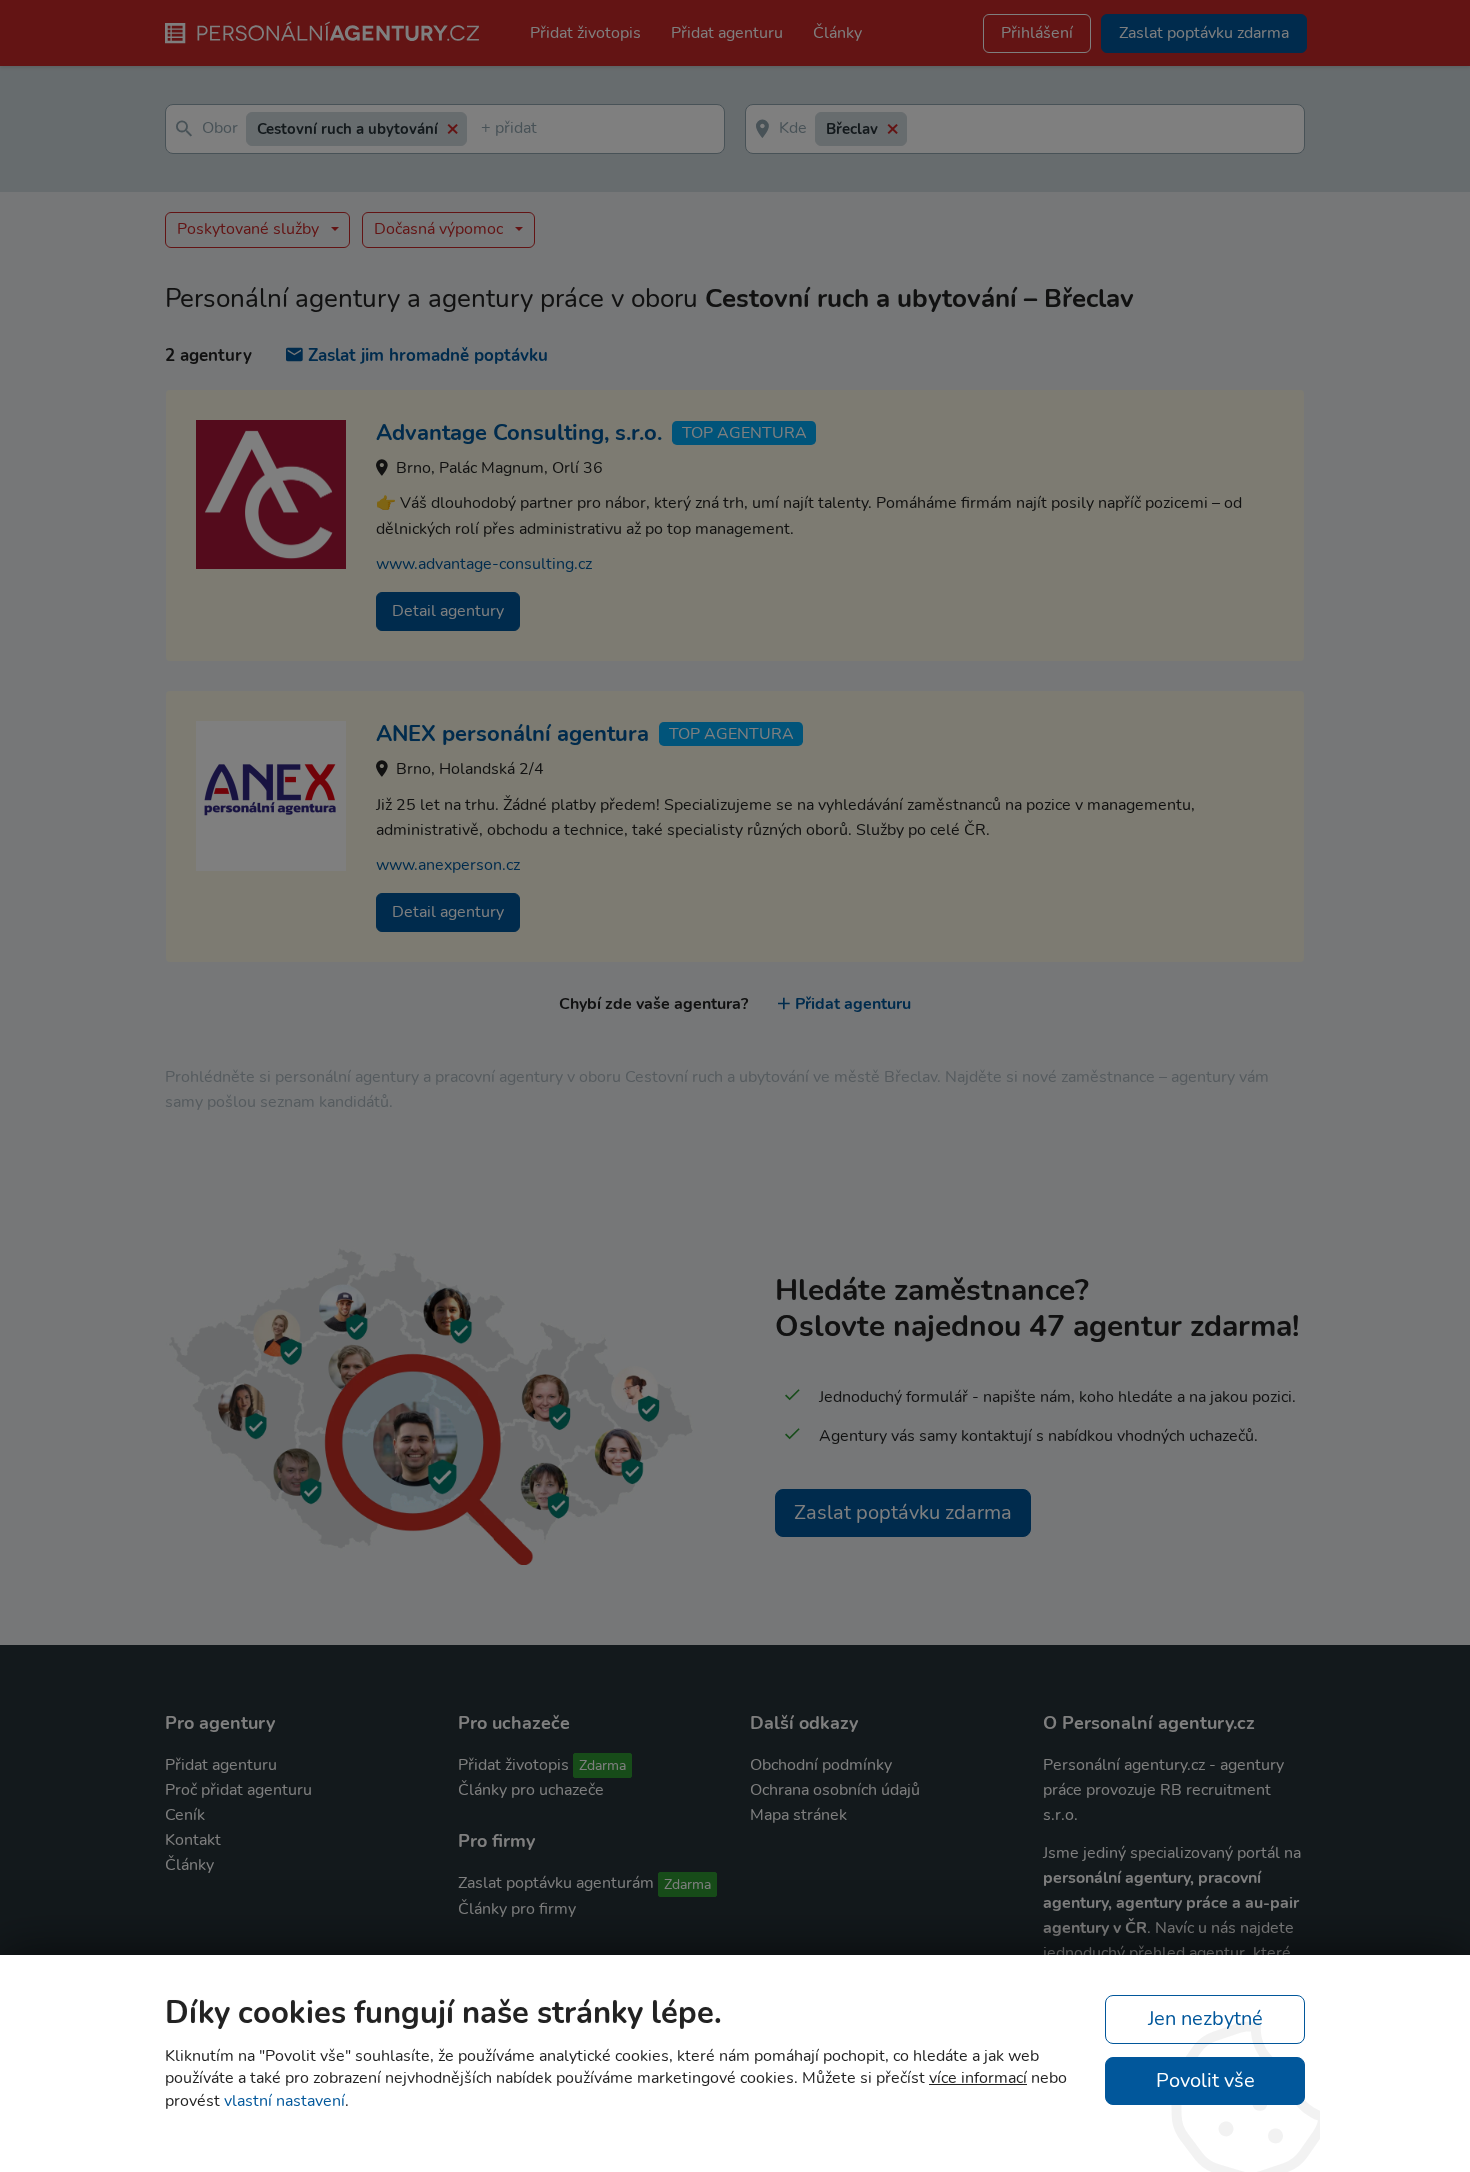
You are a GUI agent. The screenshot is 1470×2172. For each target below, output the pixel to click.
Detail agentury (448, 611)
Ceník (185, 1815)
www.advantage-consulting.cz (484, 564)
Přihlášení (1037, 33)
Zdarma (602, 1765)
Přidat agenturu (727, 33)
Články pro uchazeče (531, 1790)
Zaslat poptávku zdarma (903, 1512)
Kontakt (193, 1840)
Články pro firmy (517, 1909)
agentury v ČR (1095, 1928)
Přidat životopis (585, 33)
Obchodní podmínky (821, 1765)
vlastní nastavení (284, 2101)
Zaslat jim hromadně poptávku (428, 355)
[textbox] (485, 129)
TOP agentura (744, 433)
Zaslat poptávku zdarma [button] (1204, 33)
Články (837, 33)
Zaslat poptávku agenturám (556, 1883)
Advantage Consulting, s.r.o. (519, 433)
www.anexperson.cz (448, 865)
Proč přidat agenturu (238, 1790)
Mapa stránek (798, 1815)
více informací (978, 2078)
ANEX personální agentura (512, 734)
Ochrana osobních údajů (835, 1790)
